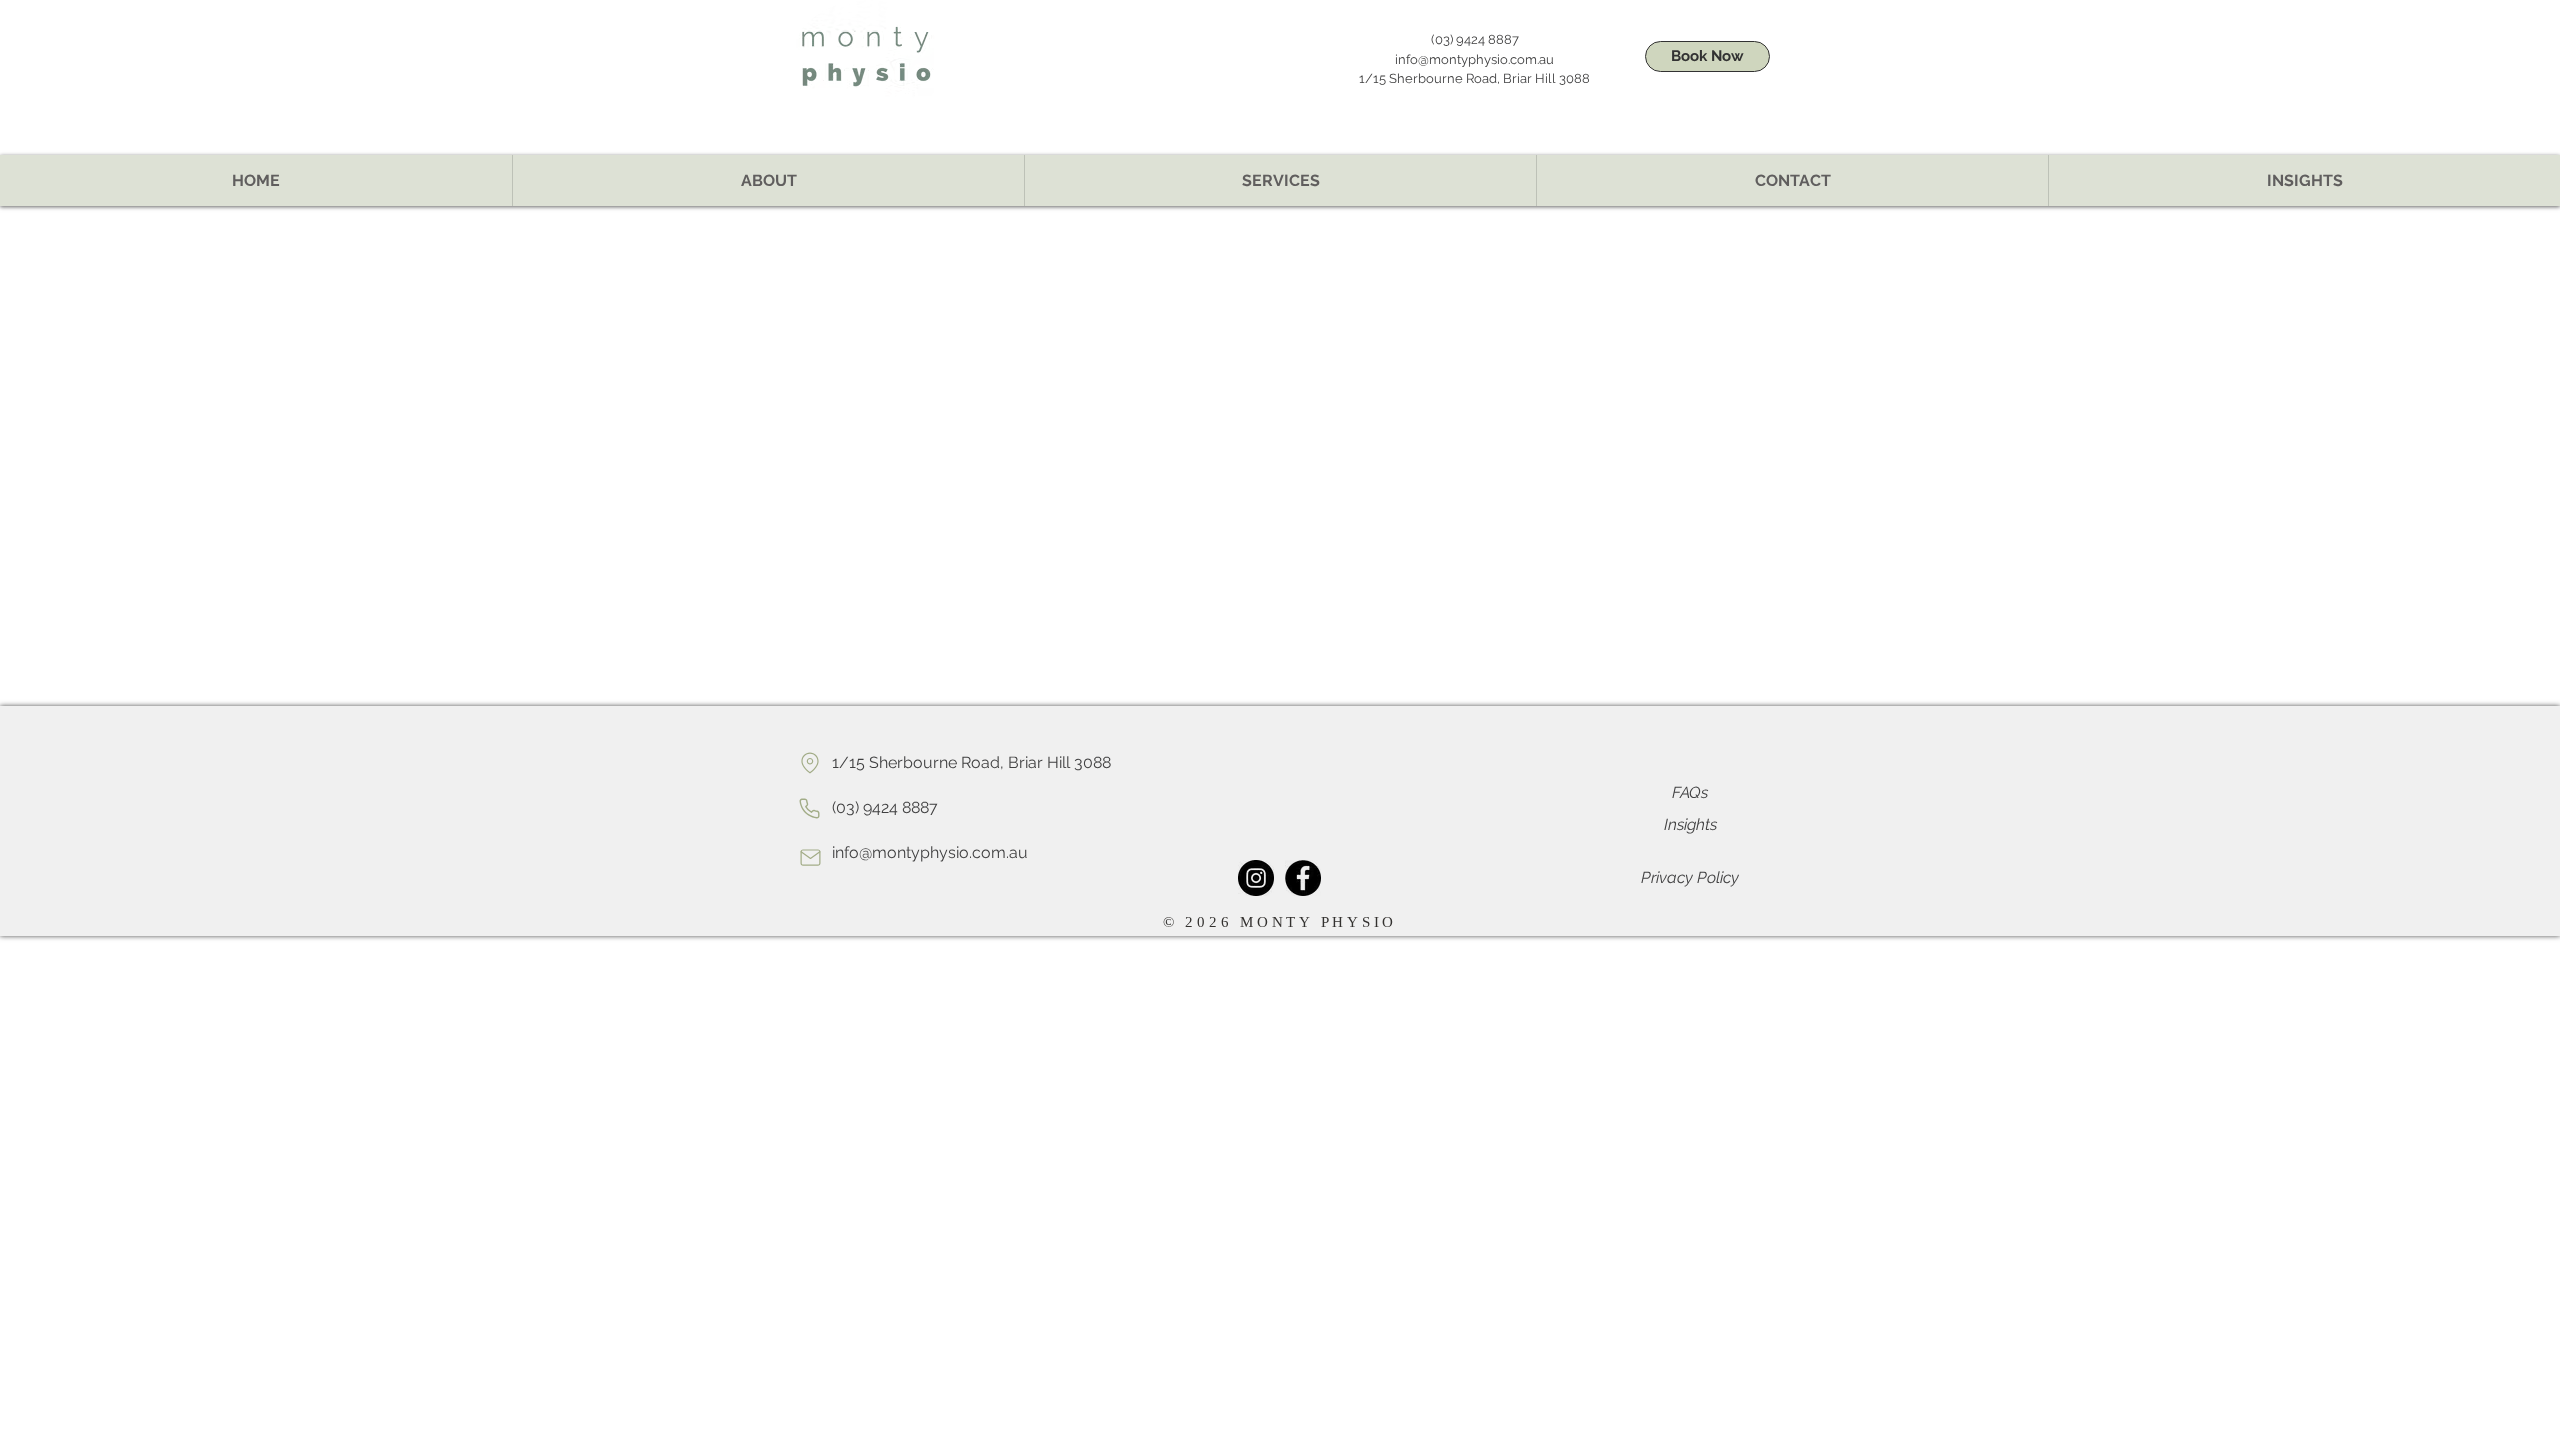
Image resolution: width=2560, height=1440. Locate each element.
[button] (1280, 180)
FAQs (1690, 792)
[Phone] (809, 808)
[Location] (809, 763)
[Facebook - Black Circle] (1303, 878)
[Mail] (810, 857)
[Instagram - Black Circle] (1256, 878)
